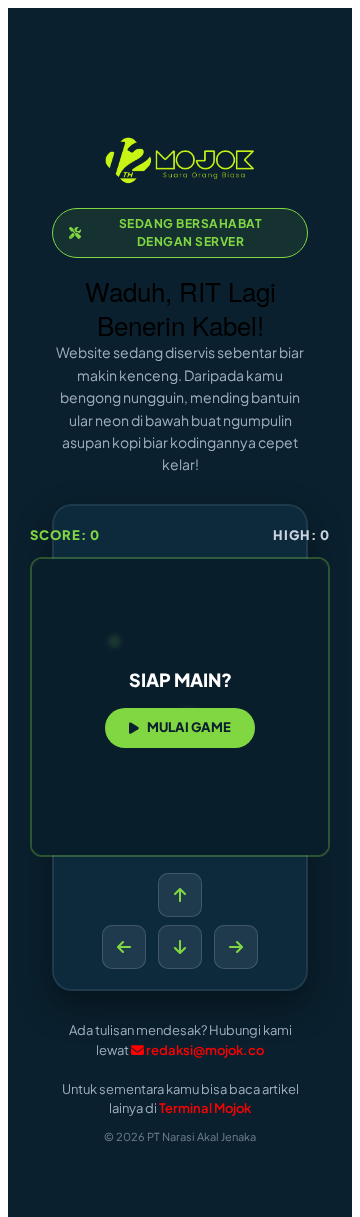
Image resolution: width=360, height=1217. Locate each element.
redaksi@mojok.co (205, 1050)
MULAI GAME (189, 727)
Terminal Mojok (205, 1108)
